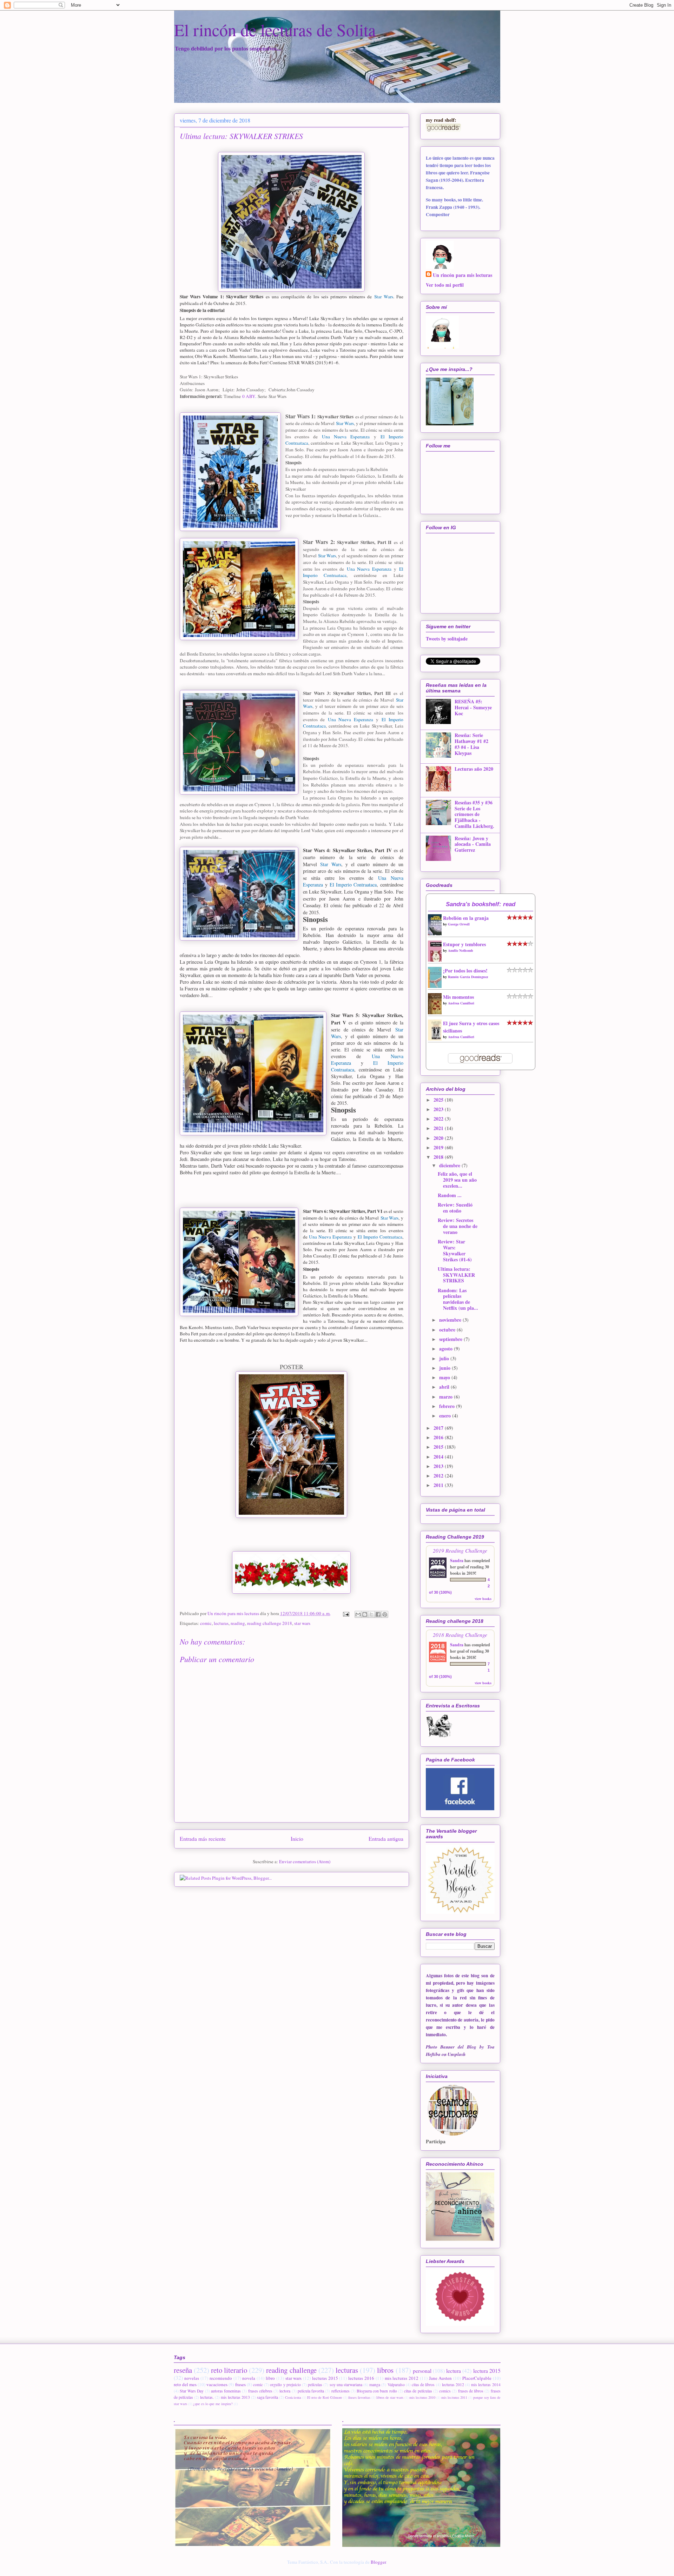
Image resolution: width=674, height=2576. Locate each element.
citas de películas (418, 2391)
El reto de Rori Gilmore (325, 2397)
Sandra (457, 1561)
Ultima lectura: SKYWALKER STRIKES (456, 1275)
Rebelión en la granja (466, 918)
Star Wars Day (192, 2391)
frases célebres (260, 2391)
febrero (448, 1406)
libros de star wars (390, 2397)
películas (315, 2385)
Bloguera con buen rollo (377, 2391)
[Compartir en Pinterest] (385, 1614)
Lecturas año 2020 (474, 769)
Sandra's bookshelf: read (481, 904)
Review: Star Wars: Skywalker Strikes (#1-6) (455, 1250)
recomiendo (221, 2378)
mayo (445, 1377)
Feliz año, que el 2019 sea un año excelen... (457, 1180)
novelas (192, 2378)
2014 (439, 1457)
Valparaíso (396, 2385)
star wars (302, 1623)
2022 (439, 1119)
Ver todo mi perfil (445, 285)
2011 (439, 1485)
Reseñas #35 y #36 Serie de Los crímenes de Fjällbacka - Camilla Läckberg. (474, 814)
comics (445, 2391)
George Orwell (459, 924)
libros (385, 2370)
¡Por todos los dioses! (465, 971)
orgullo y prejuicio (285, 2385)
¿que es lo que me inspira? (213, 2404)
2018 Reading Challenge (460, 1635)
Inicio (297, 1839)
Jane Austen (441, 2378)
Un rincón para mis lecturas (462, 275)
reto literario (229, 2370)
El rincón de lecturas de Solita (275, 29)
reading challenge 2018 (270, 1623)
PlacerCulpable (477, 2378)
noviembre (451, 1320)
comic (206, 1623)
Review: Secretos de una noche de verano (458, 1226)
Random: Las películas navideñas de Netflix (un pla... (458, 1299)
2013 (439, 1466)
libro (270, 2378)
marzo (447, 1397)
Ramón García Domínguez (468, 977)
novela (249, 2378)
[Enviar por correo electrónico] (358, 1614)
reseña (183, 2370)
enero (446, 1416)
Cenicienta (293, 2397)
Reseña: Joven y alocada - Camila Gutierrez (473, 844)
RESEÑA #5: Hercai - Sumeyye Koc (473, 707)
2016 (439, 1437)
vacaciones (217, 2384)
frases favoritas (359, 2397)
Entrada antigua (386, 1839)
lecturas (221, 1623)
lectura (454, 2371)
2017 (439, 1428)
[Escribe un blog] (365, 1614)
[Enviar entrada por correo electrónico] (346, 1613)
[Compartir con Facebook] (378, 1614)
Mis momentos (458, 997)
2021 (439, 1128)
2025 (439, 1100)
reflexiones (341, 2391)
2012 (439, 1476)
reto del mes (185, 2384)
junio (445, 1368)
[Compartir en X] (371, 1614)
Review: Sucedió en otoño (455, 1208)
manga (375, 2385)
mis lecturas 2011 (454, 2397)
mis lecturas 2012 (402, 2378)
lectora (285, 2391)
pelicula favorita (311, 2391)
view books (483, 1599)
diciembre (450, 1165)
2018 (439, 1157)
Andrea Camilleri (461, 1003)
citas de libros (423, 2385)
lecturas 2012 (453, 2385)
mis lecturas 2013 (235, 2397)
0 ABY (249, 396)
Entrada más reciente (203, 1839)
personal (422, 2371)
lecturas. (207, 2397)
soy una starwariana (346, 2385)
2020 (439, 1138)
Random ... (450, 1195)
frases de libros (471, 2391)
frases (240, 2384)
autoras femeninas (226, 2391)
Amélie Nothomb (461, 950)
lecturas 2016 (361, 2378)
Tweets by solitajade (447, 639)
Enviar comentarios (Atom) (305, 1861)
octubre (448, 1330)
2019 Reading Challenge (460, 1550)
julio (445, 1358)
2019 (439, 1147)
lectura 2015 (487, 2371)
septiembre (451, 1339)
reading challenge (291, 2370)
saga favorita (267, 2397)
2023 (439, 1109)
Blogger (378, 2562)
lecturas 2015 (325, 2378)
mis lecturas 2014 (486, 2385)
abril (445, 1387)
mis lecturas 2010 (422, 2397)
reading (238, 1623)
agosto (447, 1349)
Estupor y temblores (464, 944)
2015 (439, 1447)
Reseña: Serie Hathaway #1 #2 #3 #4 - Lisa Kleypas (471, 744)
